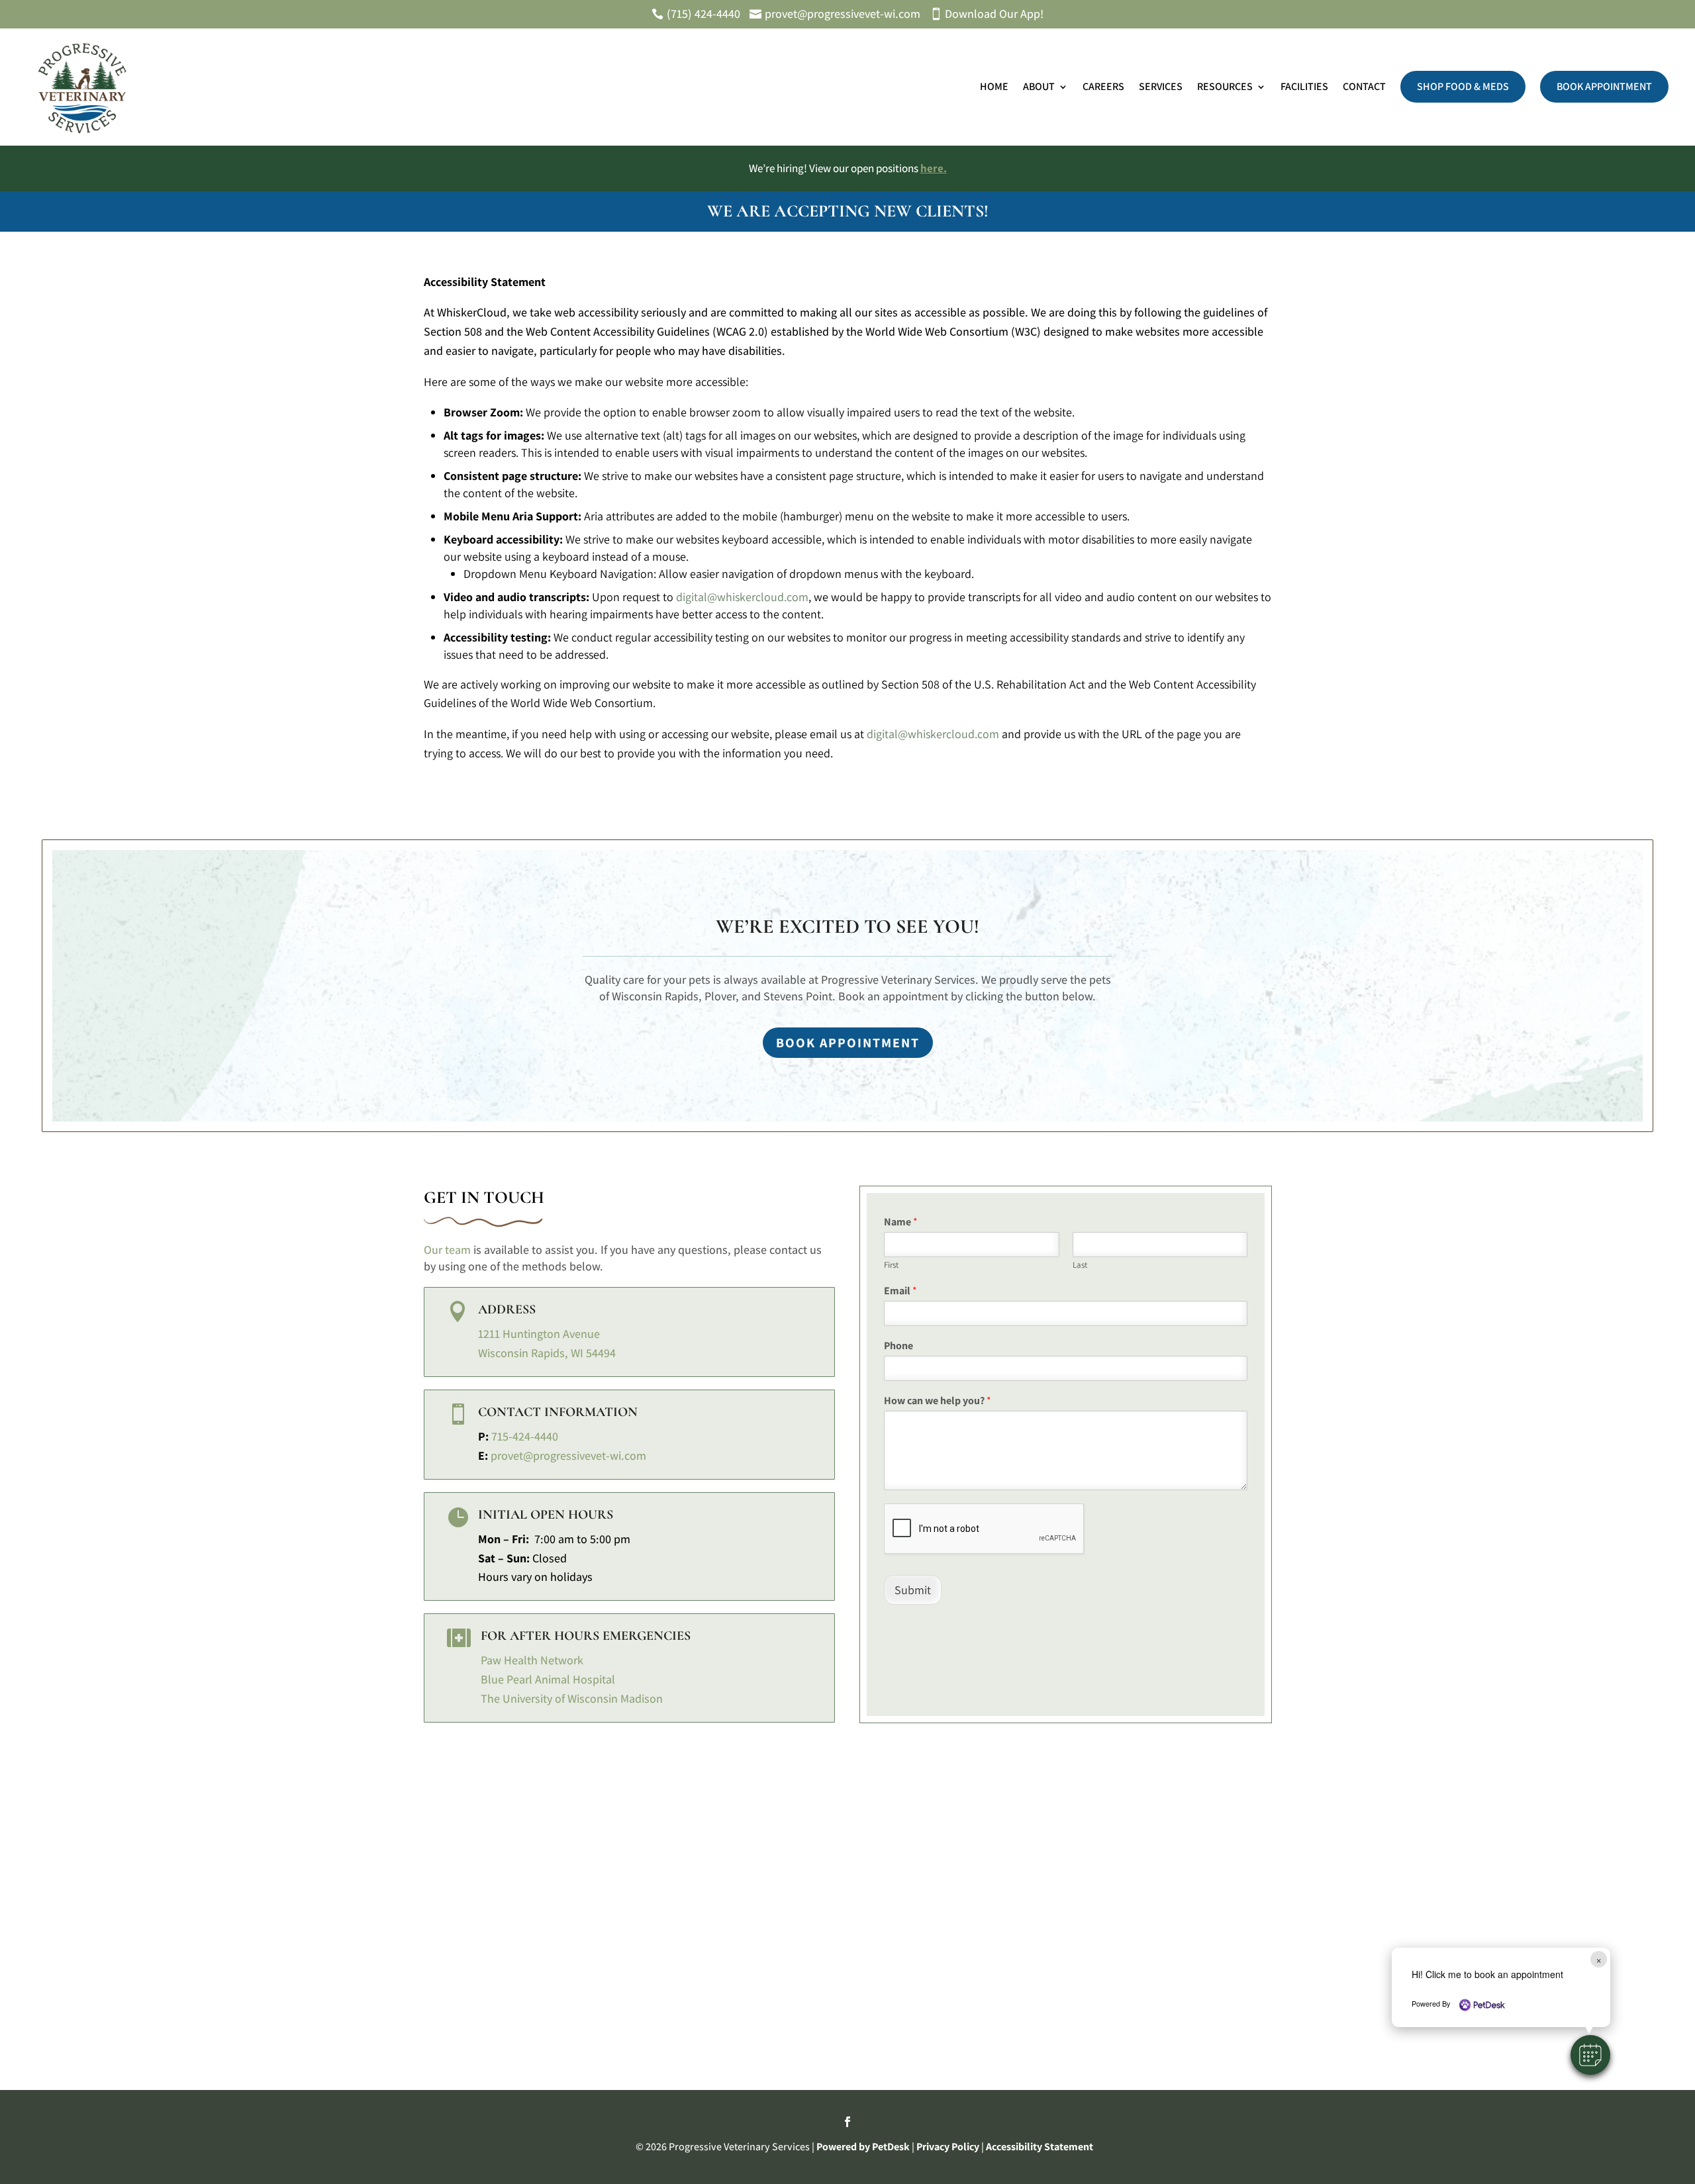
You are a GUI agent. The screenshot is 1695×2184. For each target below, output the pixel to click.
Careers (1103, 86)
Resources (1225, 86)
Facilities (1304, 86)
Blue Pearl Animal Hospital (548, 1679)
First (891, 1265)
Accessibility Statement (1040, 2147)
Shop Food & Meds (1463, 86)
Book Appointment (1604, 86)
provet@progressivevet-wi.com (568, 1455)
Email (900, 1291)
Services (1161, 86)
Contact (1364, 86)
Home (994, 86)
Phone (898, 1346)
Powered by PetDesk (863, 2147)
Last (1080, 1265)
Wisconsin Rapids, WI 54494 (547, 1353)
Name (901, 1222)
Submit (913, 1590)
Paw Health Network (532, 1660)
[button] (1590, 2055)
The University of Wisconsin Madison (572, 1698)
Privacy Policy (948, 2147)
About (1039, 86)
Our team (447, 1250)
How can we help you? (938, 1401)
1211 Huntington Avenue (539, 1334)
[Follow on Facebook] (847, 2122)
